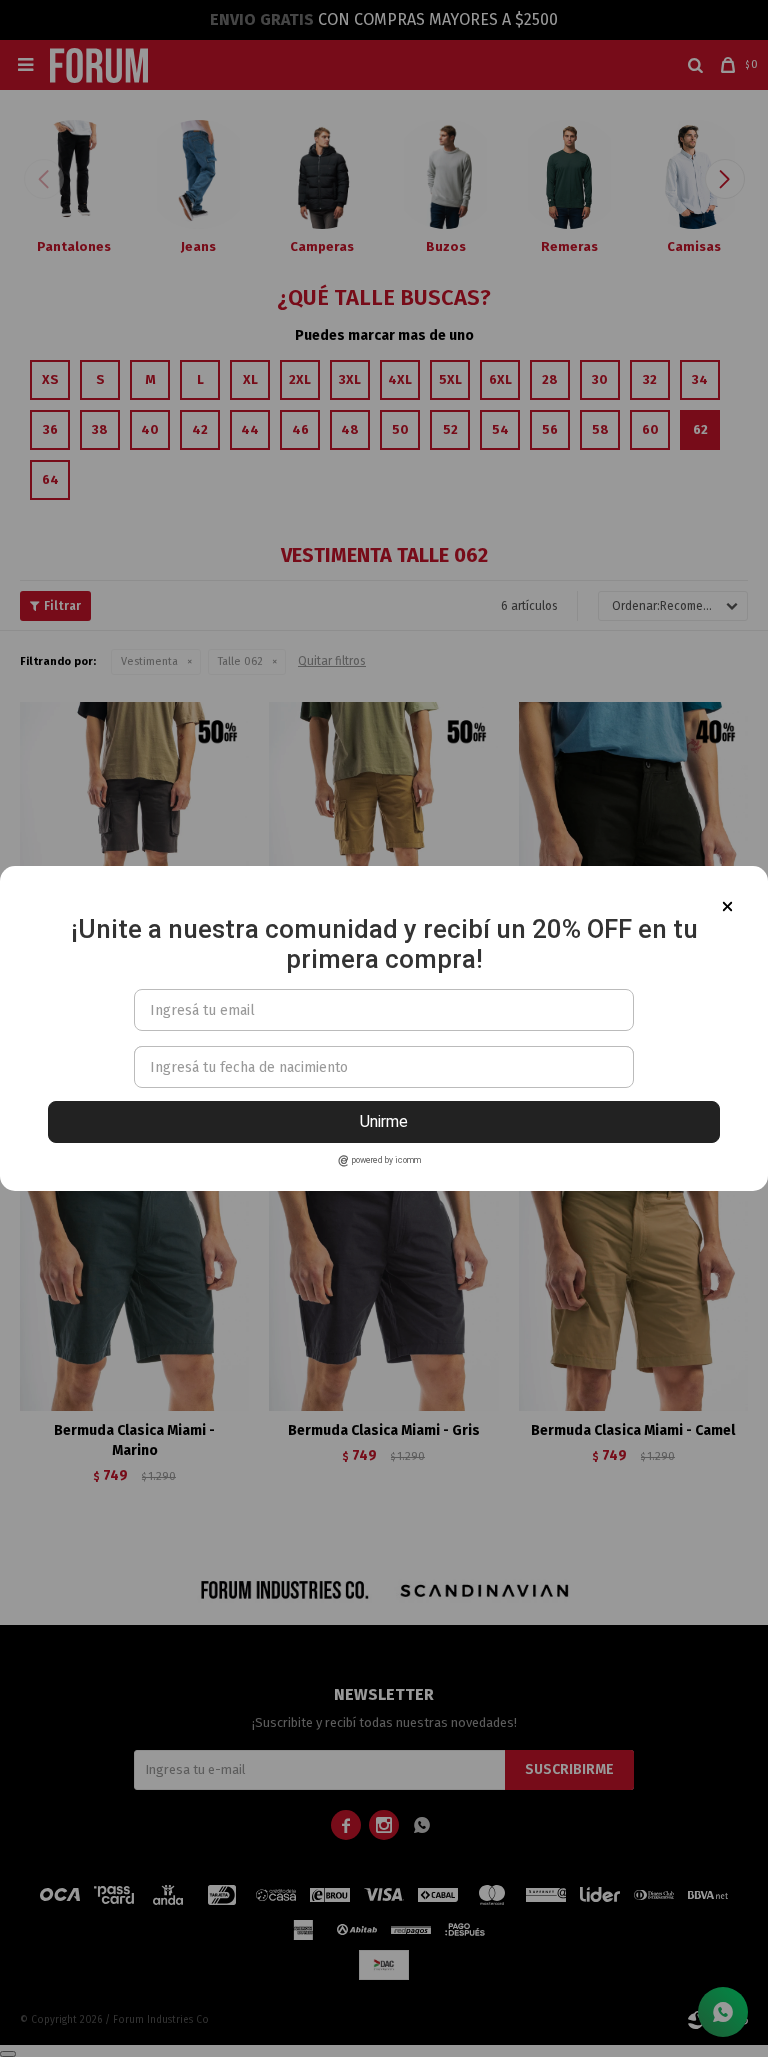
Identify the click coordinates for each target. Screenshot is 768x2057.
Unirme (384, 1121)
